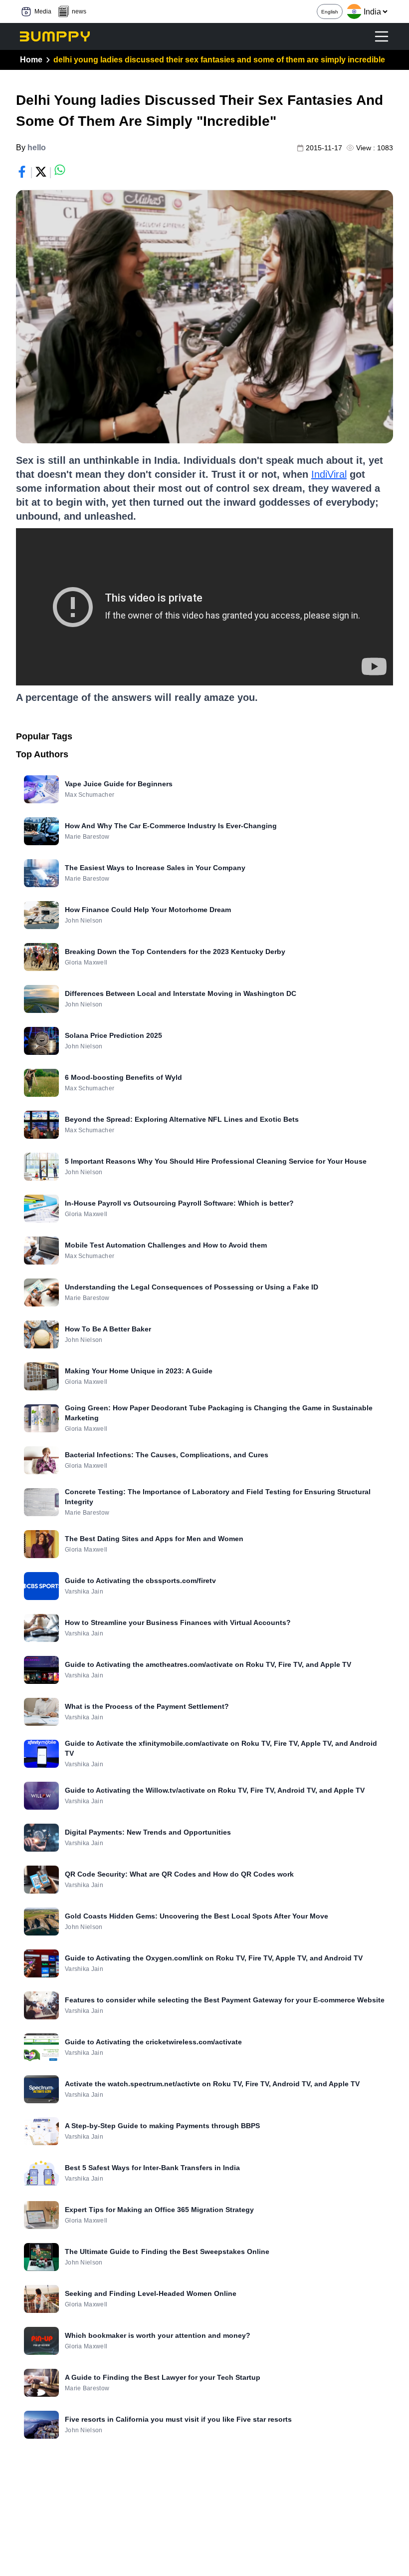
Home (31, 60)
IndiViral (329, 474)
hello (37, 148)
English (330, 12)
